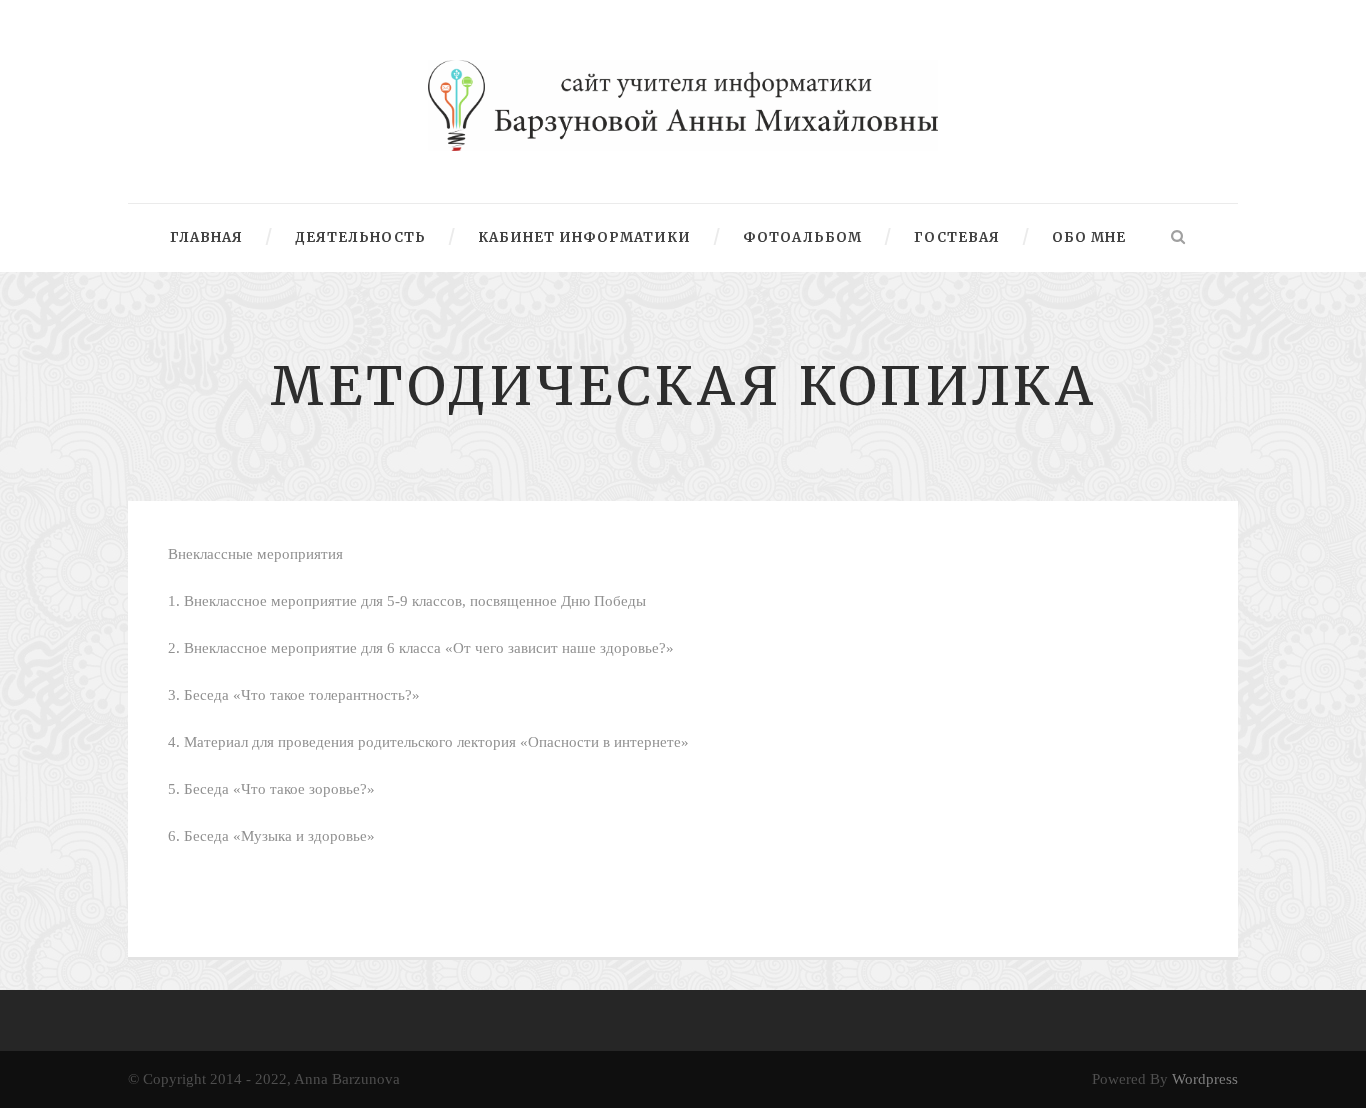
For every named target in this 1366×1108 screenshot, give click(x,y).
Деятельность (360, 237)
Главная (206, 237)
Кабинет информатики (584, 237)
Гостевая (957, 237)
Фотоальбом (802, 237)
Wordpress (1205, 1079)
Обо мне (1089, 237)
